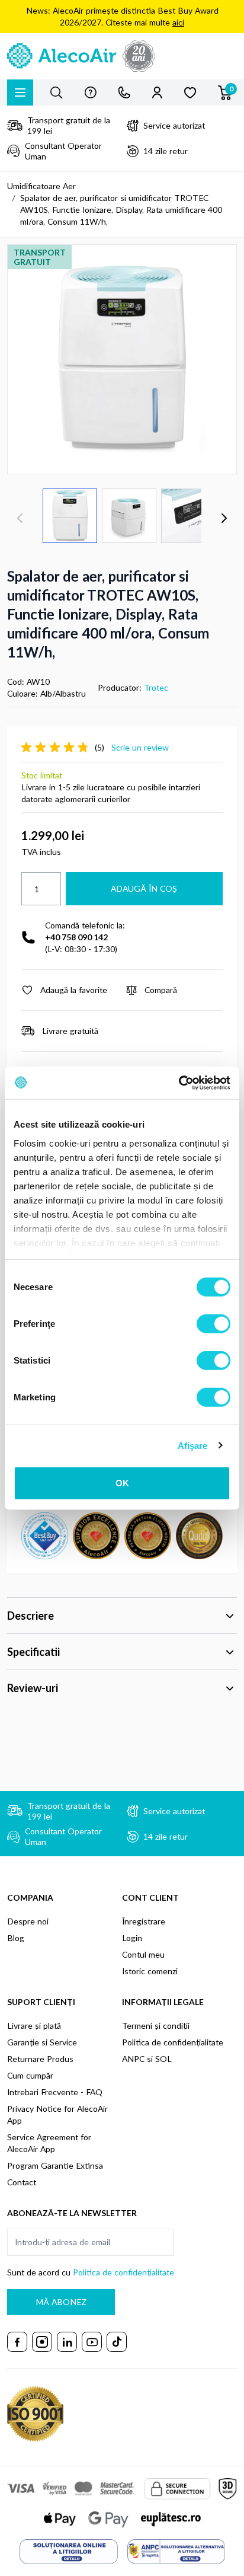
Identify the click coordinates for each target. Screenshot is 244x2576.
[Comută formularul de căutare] (56, 92)
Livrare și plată (34, 2026)
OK (122, 1483)
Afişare (193, 1445)
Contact (22, 2182)
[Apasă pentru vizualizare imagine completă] (122, 359)
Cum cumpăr (30, 2075)
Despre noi (28, 1921)
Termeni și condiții (156, 2026)
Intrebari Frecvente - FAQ (55, 2092)
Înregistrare (144, 1921)
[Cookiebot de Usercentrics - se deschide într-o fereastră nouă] (179, 1083)
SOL (163, 2059)
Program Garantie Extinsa (55, 2165)
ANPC (133, 2059)
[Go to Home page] (122, 56)
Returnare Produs (40, 2059)
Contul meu (143, 1954)
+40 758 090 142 (76, 937)
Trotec (156, 687)
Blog (16, 1938)
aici (178, 22)
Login (132, 1938)
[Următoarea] (224, 518)
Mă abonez (61, 2302)
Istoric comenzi (150, 1971)
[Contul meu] (157, 92)
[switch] (213, 1324)
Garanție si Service (42, 2042)
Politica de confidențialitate (173, 2042)
